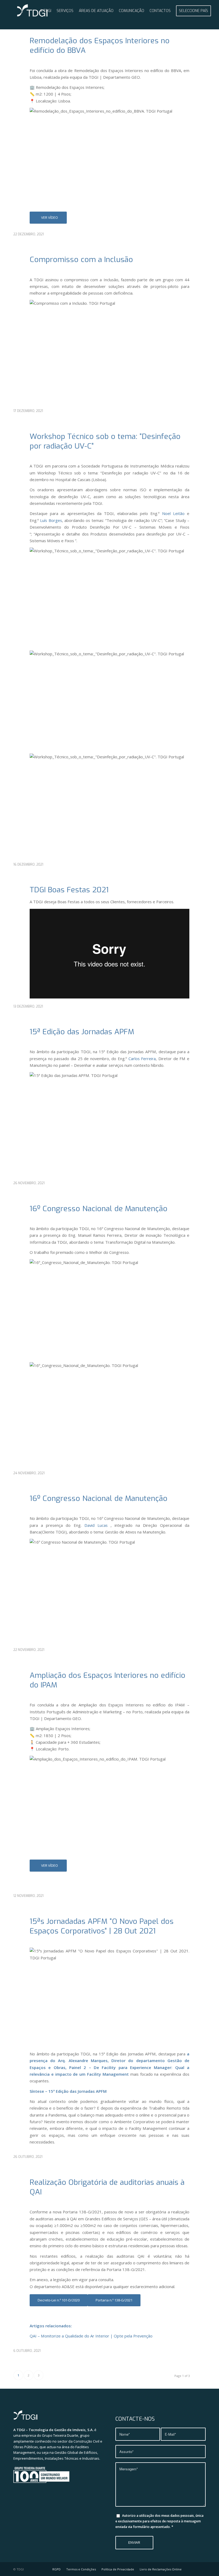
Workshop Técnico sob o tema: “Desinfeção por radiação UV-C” (105, 441)
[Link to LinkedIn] (202, 2569)
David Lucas (96, 1525)
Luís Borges (51, 520)
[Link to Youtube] (194, 2569)
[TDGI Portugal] (32, 11)
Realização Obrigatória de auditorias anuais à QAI (107, 2187)
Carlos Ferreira (142, 1059)
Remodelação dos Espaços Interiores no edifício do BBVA (100, 45)
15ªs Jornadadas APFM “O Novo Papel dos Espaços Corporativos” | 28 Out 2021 (102, 1926)
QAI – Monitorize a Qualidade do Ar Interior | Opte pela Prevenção (91, 2336)
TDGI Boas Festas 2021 (69, 890)
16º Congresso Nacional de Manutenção (99, 1209)
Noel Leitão (173, 513)
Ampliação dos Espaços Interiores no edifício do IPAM (107, 1680)
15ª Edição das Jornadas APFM (82, 1032)
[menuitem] (46, 11)
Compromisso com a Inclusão (81, 259)
